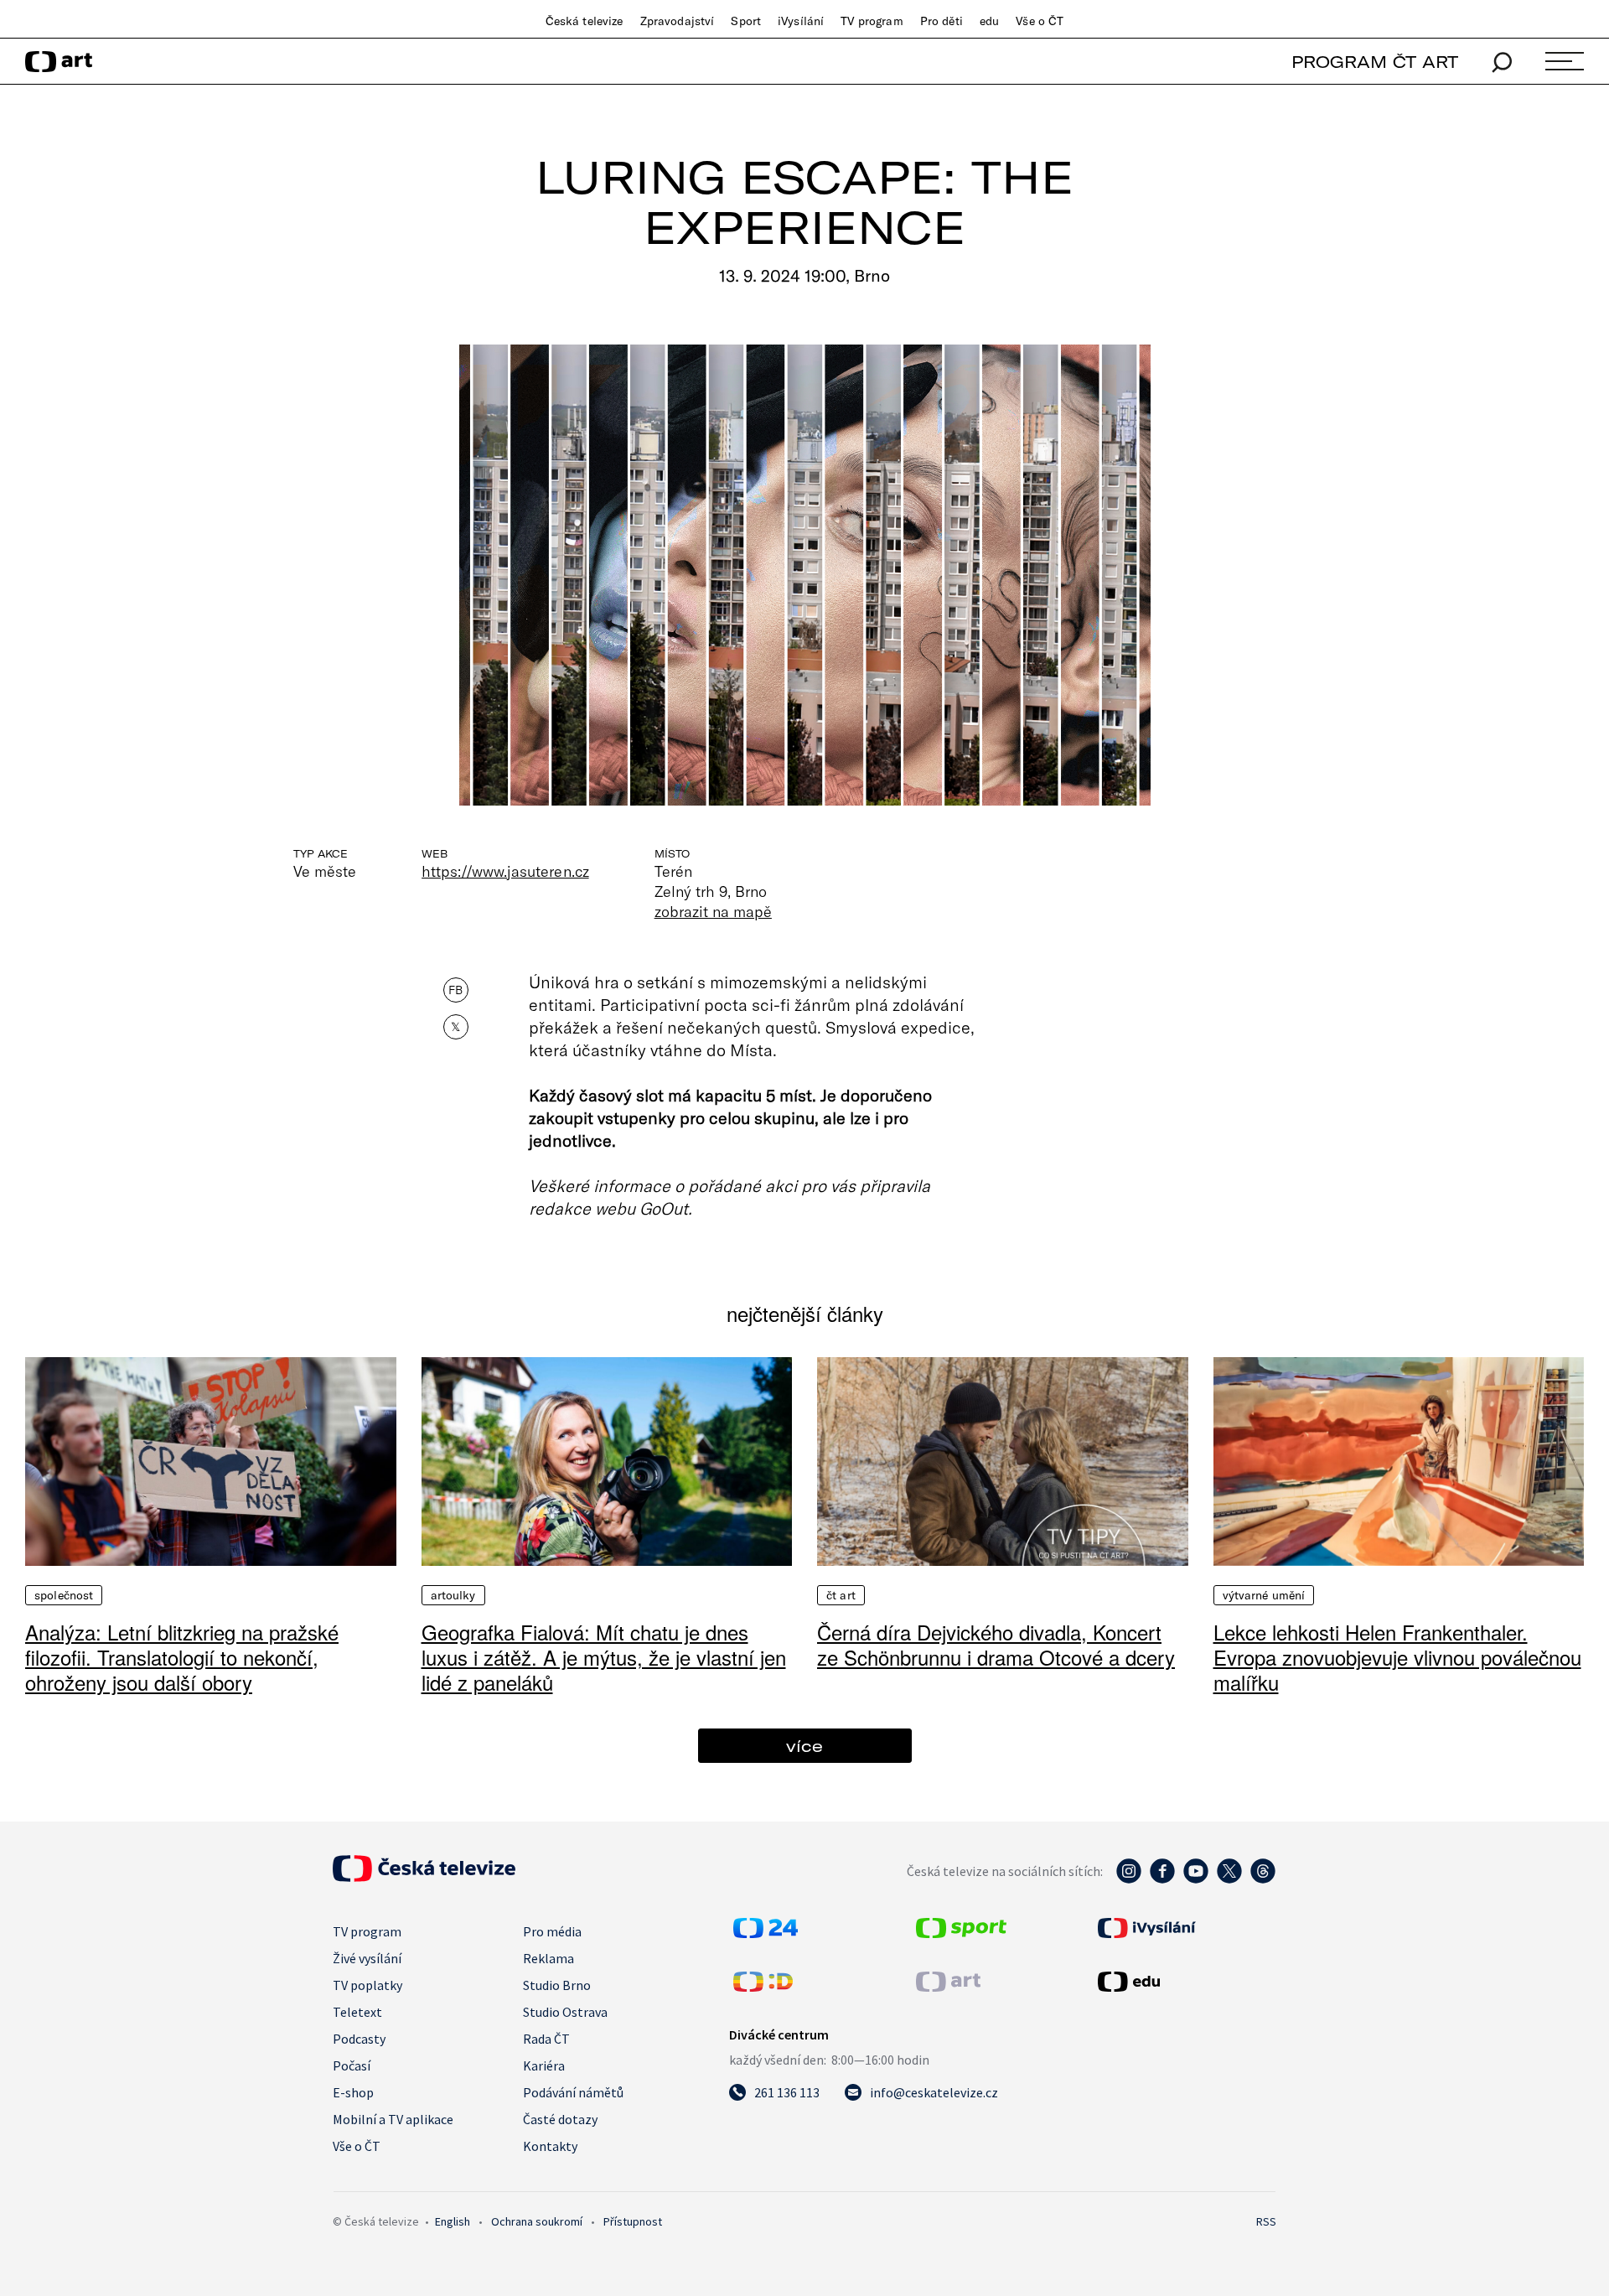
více (804, 1746)
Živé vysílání (367, 1958)
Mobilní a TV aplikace (393, 2119)
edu (989, 21)
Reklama (548, 1958)
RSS (1266, 2221)
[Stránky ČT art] (948, 1987)
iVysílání (801, 21)
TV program (872, 21)
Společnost (64, 1595)
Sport (746, 21)
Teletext (357, 2012)
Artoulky (453, 1595)
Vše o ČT (1040, 21)
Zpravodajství (678, 21)
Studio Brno (557, 1985)
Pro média (552, 1931)
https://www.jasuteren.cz (505, 871)
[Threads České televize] (1263, 1879)
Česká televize (585, 21)
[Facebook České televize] (1162, 1879)
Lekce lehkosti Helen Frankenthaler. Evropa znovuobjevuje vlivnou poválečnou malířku (1397, 1657)
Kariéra (544, 2065)
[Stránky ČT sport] (961, 1933)
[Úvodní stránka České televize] (424, 1877)
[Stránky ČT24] (766, 1933)
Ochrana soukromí (537, 2221)
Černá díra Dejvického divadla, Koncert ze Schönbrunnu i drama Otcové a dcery (996, 1644)
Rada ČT (546, 2039)
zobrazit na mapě (713, 911)
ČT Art (841, 1595)
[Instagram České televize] (1129, 1879)
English (453, 2221)
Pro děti (942, 21)
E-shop (353, 2092)
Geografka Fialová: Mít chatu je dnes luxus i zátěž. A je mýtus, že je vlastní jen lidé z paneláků (604, 1657)
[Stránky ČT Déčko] (763, 1987)
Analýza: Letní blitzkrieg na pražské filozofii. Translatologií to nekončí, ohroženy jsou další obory (182, 1657)
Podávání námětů (573, 2092)
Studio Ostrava (565, 2012)
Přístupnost (633, 2221)
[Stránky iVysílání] (1185, 1928)
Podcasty (359, 2039)
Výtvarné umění (1264, 1595)
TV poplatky (367, 1985)
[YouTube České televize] (1196, 1879)
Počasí (352, 2065)
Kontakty (550, 2146)
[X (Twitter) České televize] (1229, 1879)
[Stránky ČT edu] (1185, 1982)
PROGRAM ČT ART (1375, 62)
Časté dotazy (560, 2119)
